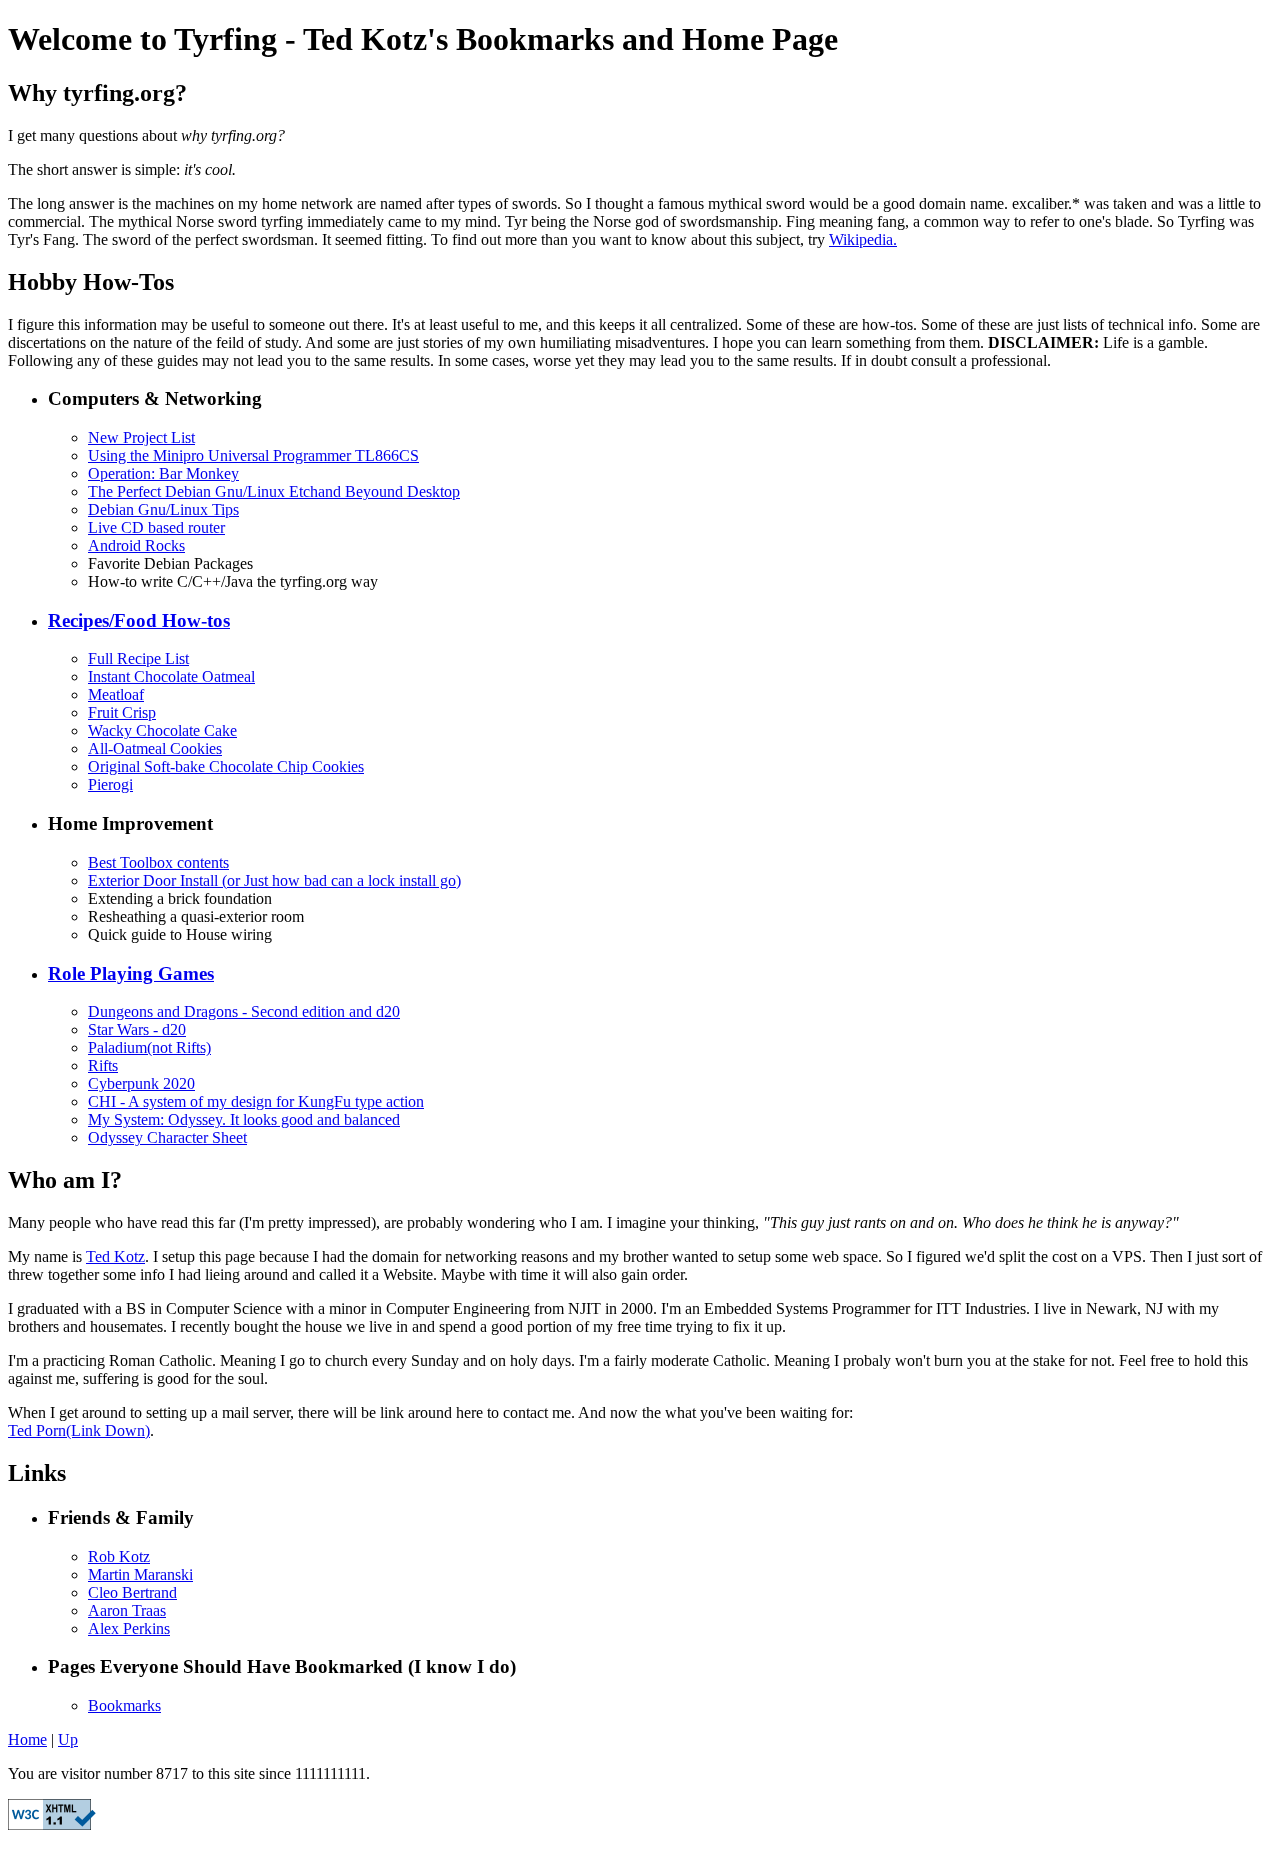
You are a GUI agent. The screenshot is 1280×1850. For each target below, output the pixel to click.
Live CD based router (156, 527)
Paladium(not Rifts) (149, 1047)
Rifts (103, 1065)
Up (68, 1739)
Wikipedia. (863, 239)
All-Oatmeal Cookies (155, 748)
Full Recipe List (138, 658)
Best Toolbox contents (158, 862)
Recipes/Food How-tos (139, 620)
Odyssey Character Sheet (167, 1137)
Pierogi (110, 784)
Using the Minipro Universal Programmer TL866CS (253, 455)
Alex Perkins (129, 1628)
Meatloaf (116, 694)
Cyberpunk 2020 (141, 1083)
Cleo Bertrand (132, 1592)
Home (27, 1739)
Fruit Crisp (122, 712)
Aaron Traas (127, 1610)
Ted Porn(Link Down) (79, 1430)
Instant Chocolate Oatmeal (171, 676)
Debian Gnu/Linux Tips (163, 509)
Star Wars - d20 (137, 1029)
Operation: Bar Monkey (163, 473)
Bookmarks (124, 1705)
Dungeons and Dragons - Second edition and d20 (244, 1011)
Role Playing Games (131, 973)
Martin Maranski (140, 1574)
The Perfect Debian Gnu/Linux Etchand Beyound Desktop (274, 491)
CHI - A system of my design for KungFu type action (256, 1101)
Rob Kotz (119, 1556)
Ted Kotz (115, 1256)
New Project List (141, 437)
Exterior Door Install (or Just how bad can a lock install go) (274, 880)
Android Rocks (136, 545)
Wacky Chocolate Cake (162, 730)
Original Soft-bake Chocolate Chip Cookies (226, 766)
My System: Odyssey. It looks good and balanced (244, 1119)
